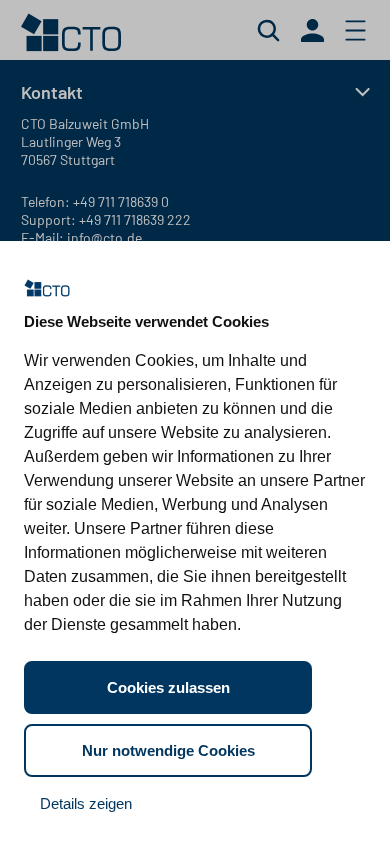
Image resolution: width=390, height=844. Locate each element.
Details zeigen (86, 803)
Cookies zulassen (168, 687)
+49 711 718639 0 (121, 201)
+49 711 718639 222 (135, 219)
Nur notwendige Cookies (168, 750)
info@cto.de (104, 237)
